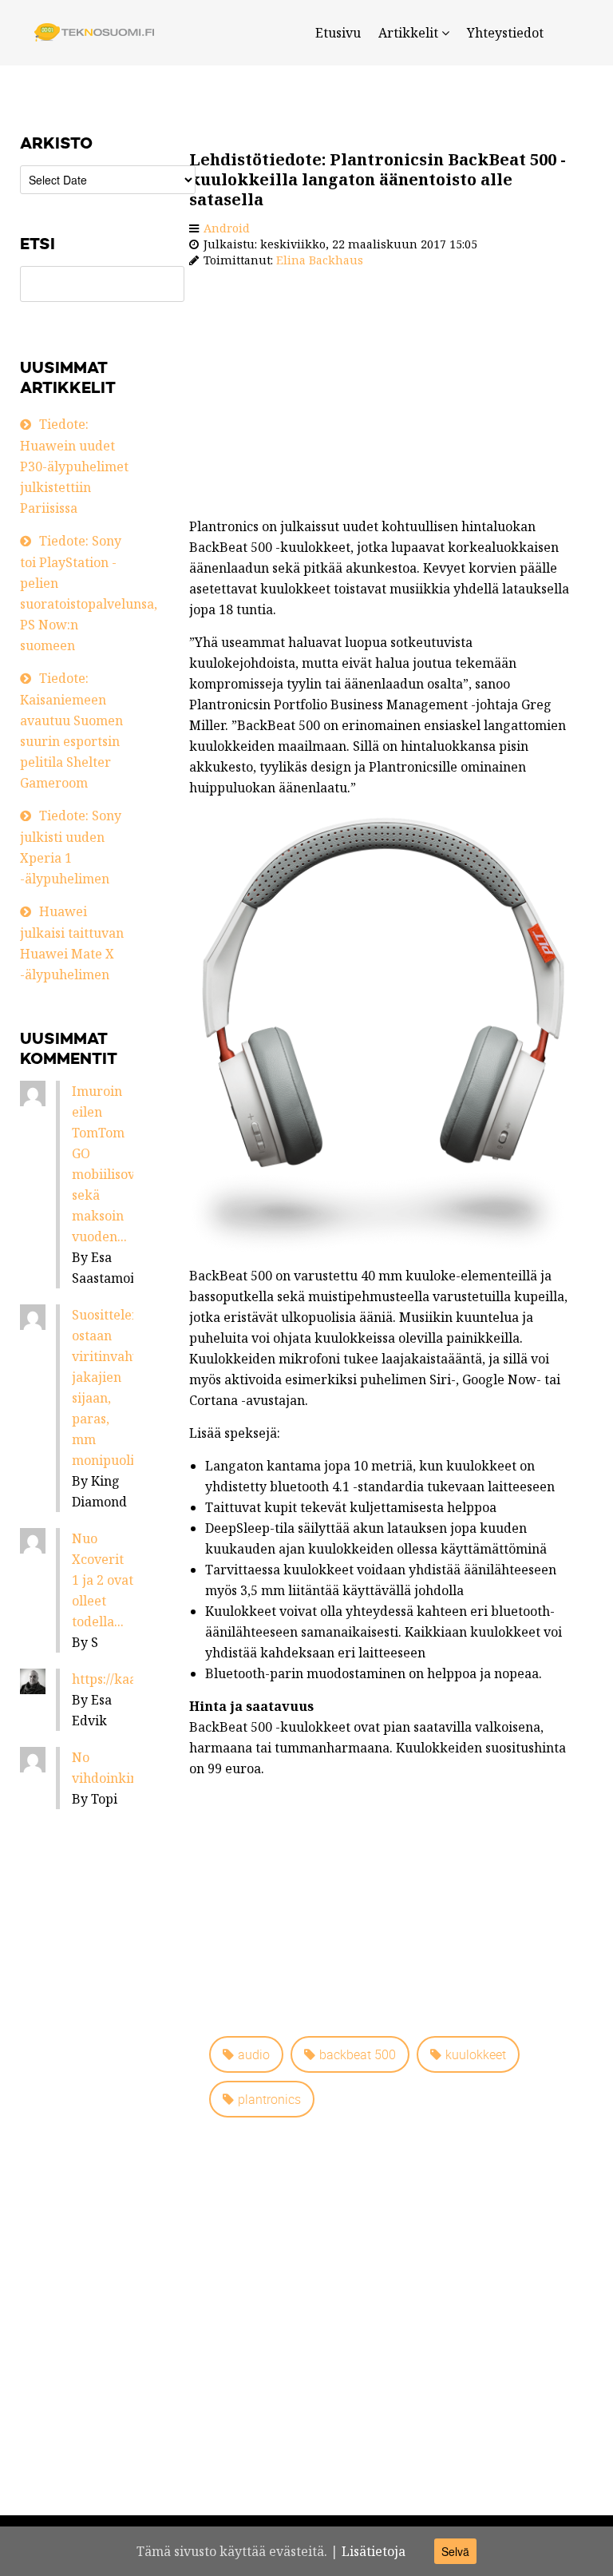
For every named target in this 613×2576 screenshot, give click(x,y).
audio (254, 2054)
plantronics (269, 2099)
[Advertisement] (383, 396)
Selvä (455, 2551)
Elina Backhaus (320, 260)
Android (227, 228)
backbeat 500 (358, 2054)
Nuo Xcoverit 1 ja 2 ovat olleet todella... (103, 1580)
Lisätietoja (374, 2551)
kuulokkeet (476, 2054)
